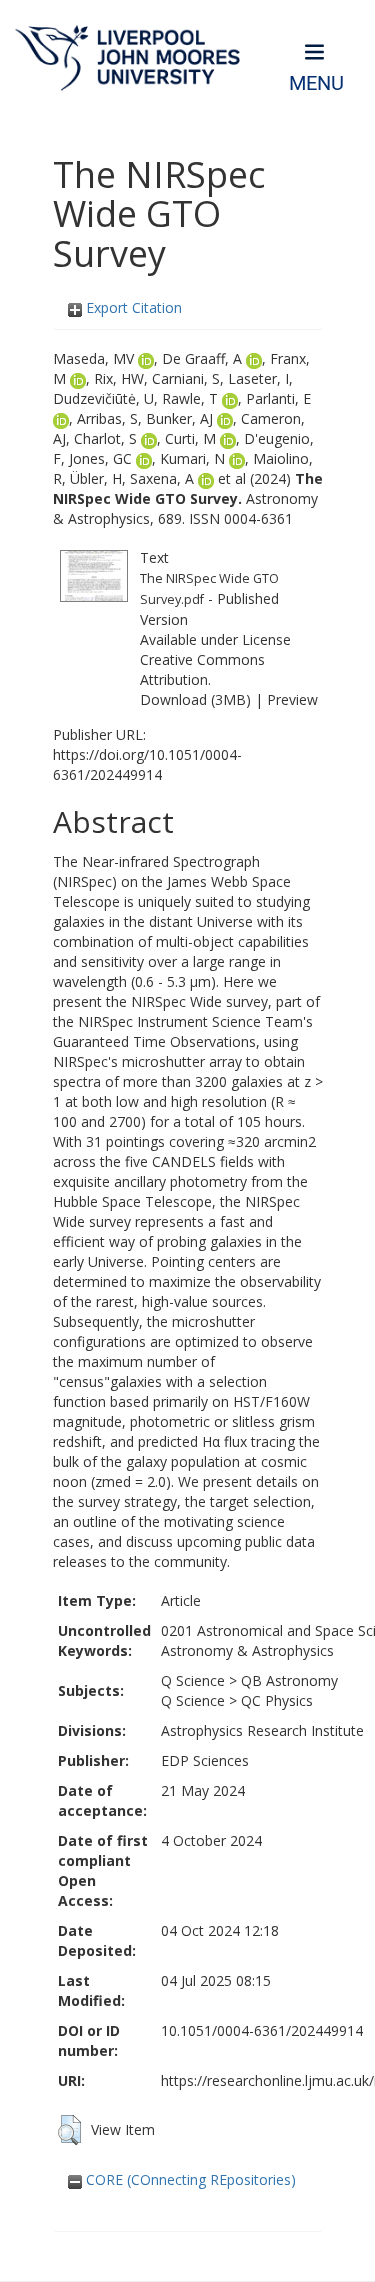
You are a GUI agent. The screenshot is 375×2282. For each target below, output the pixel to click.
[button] (69, 2130)
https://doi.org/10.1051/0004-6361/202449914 (147, 764)
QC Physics (277, 1700)
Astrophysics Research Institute (262, 1730)
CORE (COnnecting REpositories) (189, 2179)
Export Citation (132, 307)
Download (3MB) (195, 699)
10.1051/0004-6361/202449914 (262, 2030)
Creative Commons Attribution (202, 669)
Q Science (193, 1680)
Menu (316, 83)
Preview (292, 699)
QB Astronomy (289, 1680)
